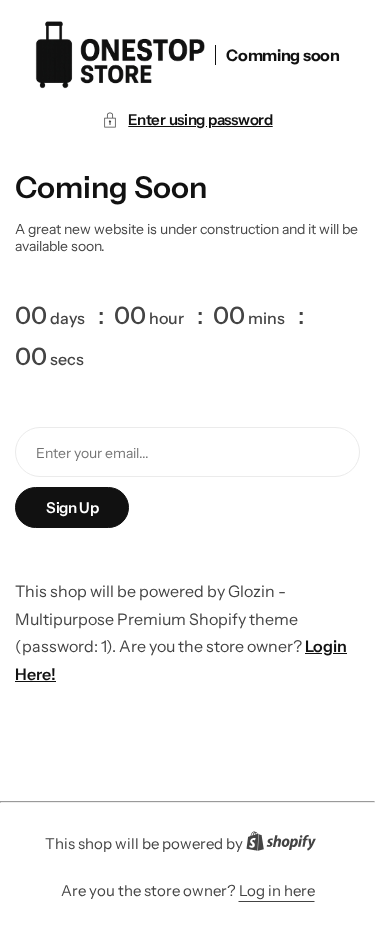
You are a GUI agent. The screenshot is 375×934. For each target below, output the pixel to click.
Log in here (277, 890)
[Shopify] (287, 845)
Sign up (72, 507)
